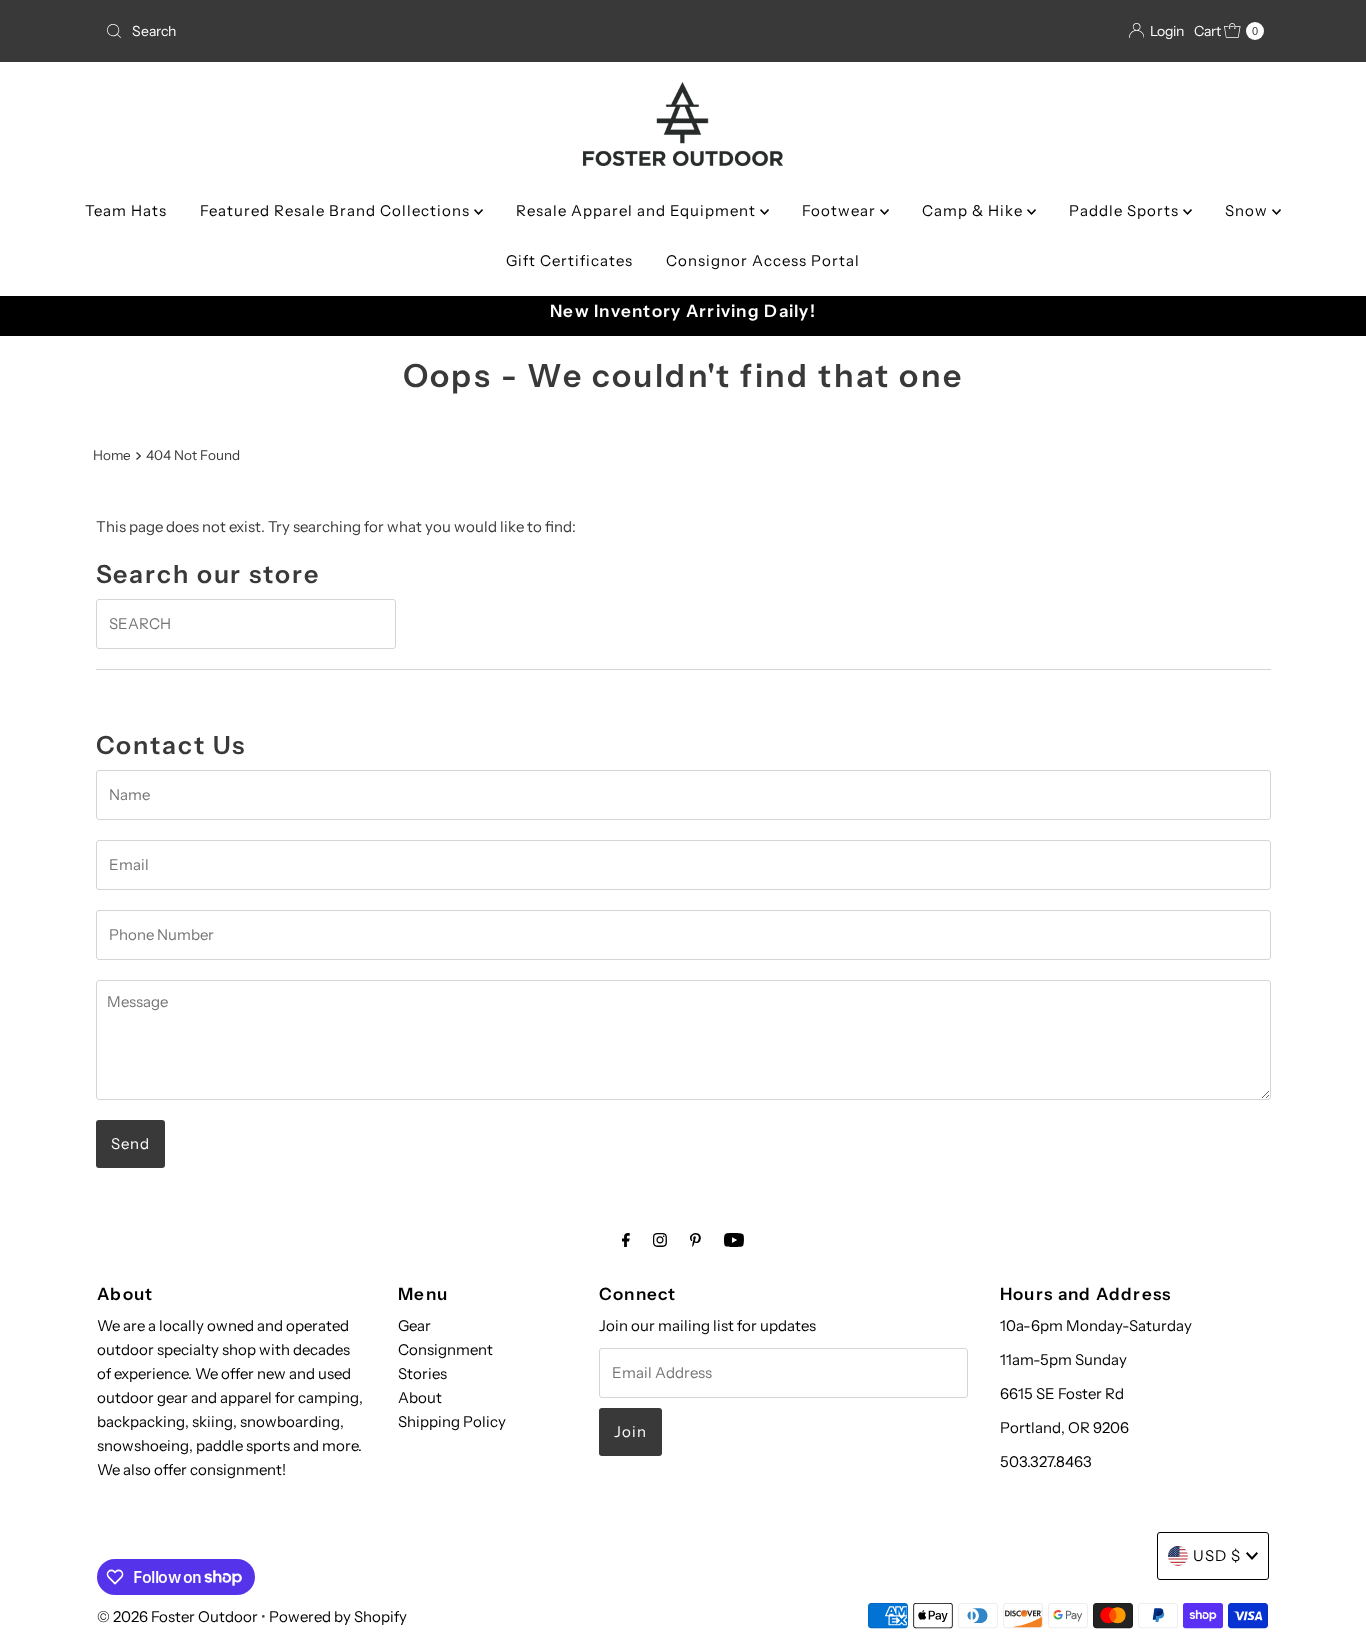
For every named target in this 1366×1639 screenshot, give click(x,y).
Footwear (841, 210)
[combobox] (287, 31)
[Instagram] (660, 1240)
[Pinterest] (695, 1240)
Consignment (445, 1349)
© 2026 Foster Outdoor (177, 1616)
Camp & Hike (974, 210)
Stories (422, 1373)
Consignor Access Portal (763, 260)
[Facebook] (626, 1240)
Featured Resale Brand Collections (337, 210)
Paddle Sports (1126, 210)
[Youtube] (734, 1240)
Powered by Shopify (338, 1616)
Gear (414, 1325)
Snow (1248, 210)
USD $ (1217, 1555)
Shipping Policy (452, 1421)
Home (112, 455)
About (420, 1397)
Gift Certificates (569, 260)
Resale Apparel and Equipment (638, 210)
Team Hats (126, 210)
